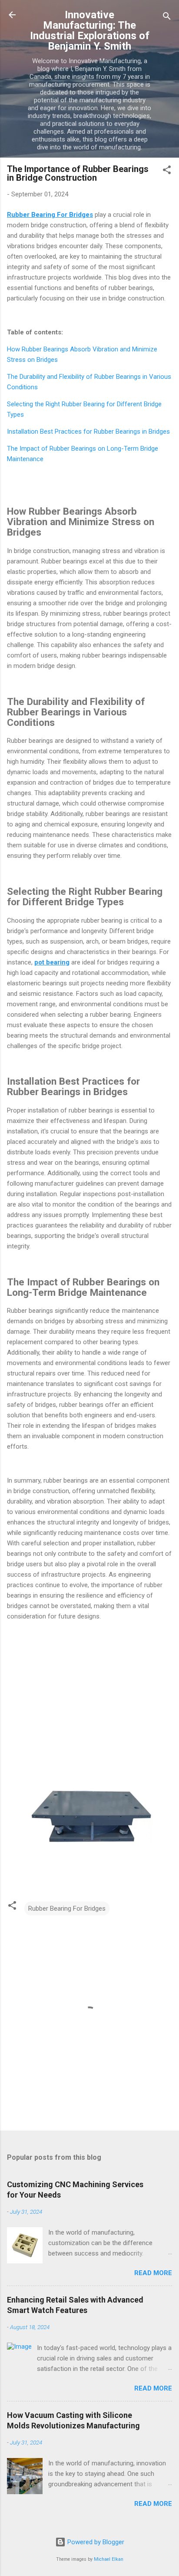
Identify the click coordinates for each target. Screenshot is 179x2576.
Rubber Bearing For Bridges (67, 1908)
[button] (167, 171)
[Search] (167, 18)
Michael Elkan (109, 2559)
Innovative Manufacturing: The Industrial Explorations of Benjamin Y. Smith (90, 30)
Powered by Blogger (95, 2542)
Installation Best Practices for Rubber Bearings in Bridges (88, 432)
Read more (153, 2273)
